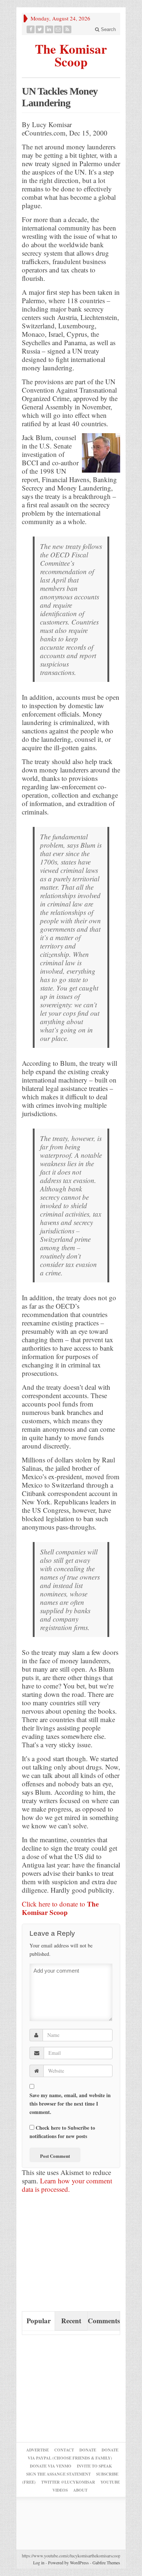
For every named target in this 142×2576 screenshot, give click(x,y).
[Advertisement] (76, 2255)
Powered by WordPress (68, 2562)
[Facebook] (31, 29)
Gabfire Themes (106, 2562)
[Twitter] (40, 29)
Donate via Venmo (51, 2466)
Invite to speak (94, 2466)
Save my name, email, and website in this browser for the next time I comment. (70, 2104)
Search (108, 29)
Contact (64, 2450)
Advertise (38, 2450)
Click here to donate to (60, 1908)
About (80, 2490)
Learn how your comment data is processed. (67, 2185)
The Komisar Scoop (71, 54)
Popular (39, 2321)
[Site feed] (68, 29)
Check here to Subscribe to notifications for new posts (62, 2132)
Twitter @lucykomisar (68, 2482)
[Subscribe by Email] (58, 29)
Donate (88, 2450)
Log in (39, 2562)
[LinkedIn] (49, 29)
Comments (104, 2321)
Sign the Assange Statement (58, 2474)
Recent (71, 2321)
